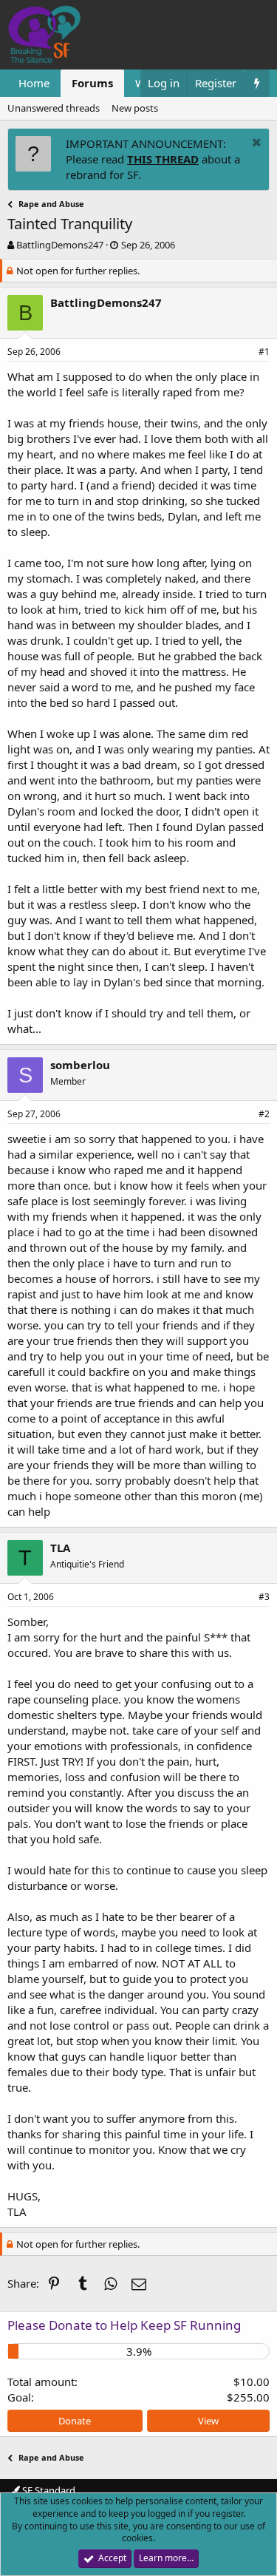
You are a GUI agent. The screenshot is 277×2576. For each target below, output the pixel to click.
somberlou (80, 1065)
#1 (264, 352)
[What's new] (257, 83)
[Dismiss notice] (255, 144)
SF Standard (48, 2490)
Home (34, 83)
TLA (60, 1548)
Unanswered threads (54, 108)
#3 (264, 1597)
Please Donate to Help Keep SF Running (124, 2325)
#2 (264, 1114)
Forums (92, 83)
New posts (135, 108)
